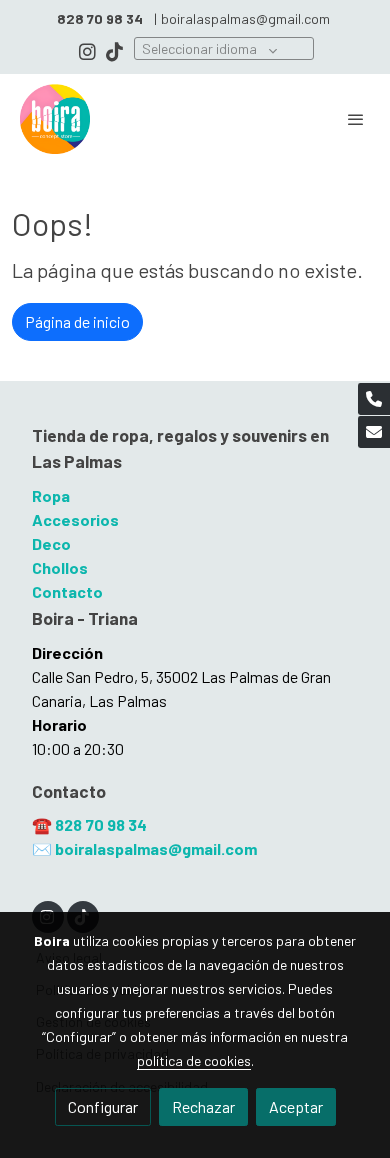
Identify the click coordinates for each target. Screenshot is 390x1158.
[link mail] (374, 432)
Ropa (51, 495)
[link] (55, 119)
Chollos (60, 567)
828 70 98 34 (101, 824)
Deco (51, 543)
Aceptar (296, 1106)
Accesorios (75, 519)
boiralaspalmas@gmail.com (245, 18)
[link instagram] (87, 50)
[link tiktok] (114, 50)
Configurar (103, 1106)
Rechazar (203, 1106)
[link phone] (374, 399)
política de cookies (194, 1060)
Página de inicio (77, 321)
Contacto (67, 591)
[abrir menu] (356, 119)
